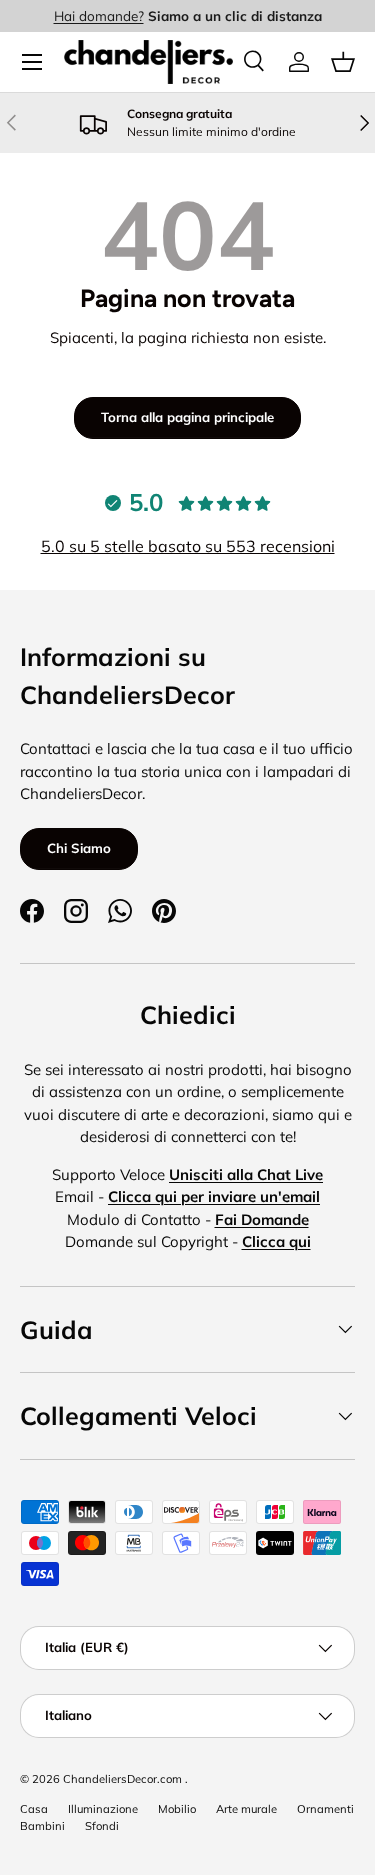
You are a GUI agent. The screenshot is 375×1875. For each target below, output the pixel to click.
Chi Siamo (79, 848)
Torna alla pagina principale (187, 417)
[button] (343, 62)
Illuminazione (103, 1809)
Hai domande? (99, 15)
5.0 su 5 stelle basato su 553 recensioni (188, 546)
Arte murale (246, 1809)
